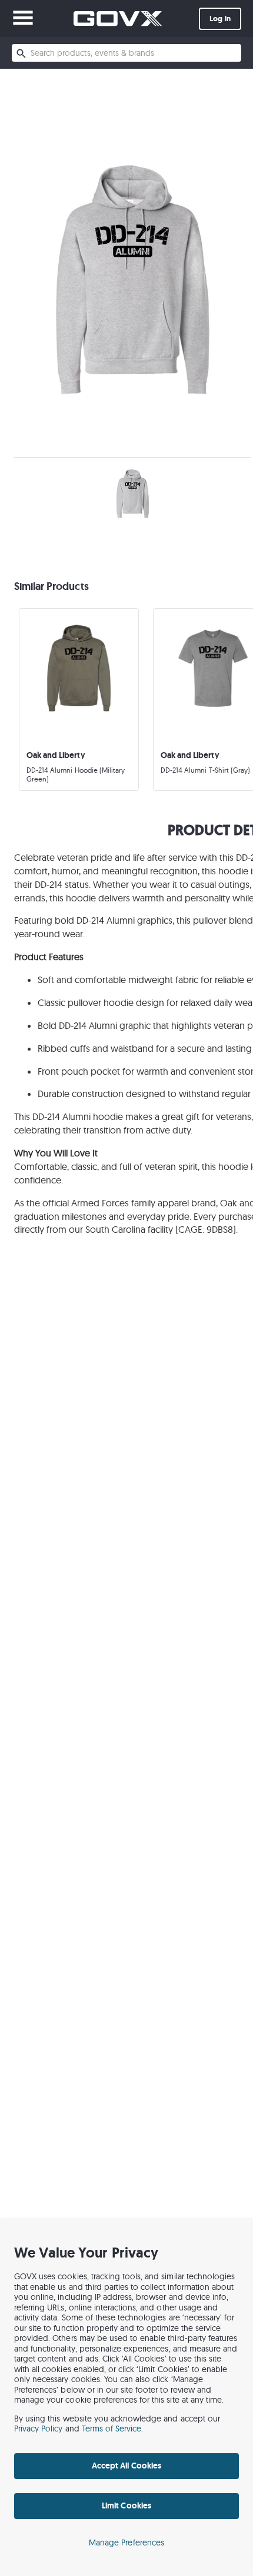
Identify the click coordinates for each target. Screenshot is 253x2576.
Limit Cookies (126, 2505)
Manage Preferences (126, 2543)
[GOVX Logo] (118, 19)
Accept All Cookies (126, 2466)
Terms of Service (112, 2429)
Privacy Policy (39, 2429)
